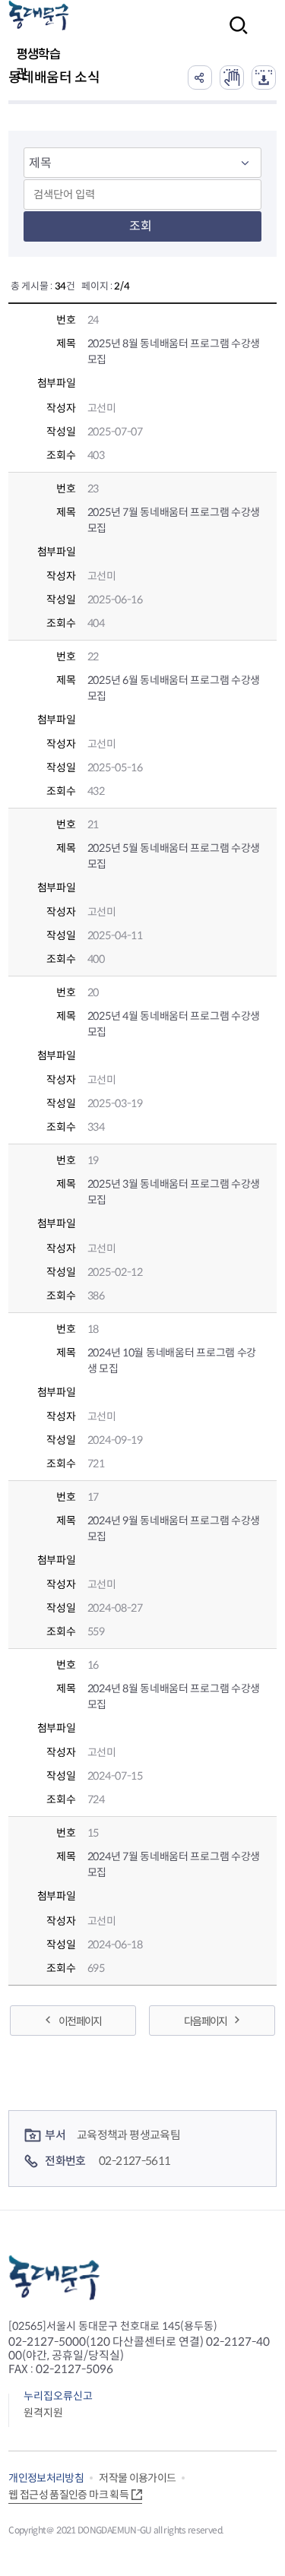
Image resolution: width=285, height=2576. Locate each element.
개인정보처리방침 (46, 2478)
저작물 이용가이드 (137, 2478)
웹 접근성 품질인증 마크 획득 (68, 2495)
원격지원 (43, 2413)
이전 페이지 (80, 2021)
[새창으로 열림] (232, 78)
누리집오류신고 (58, 2396)
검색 (234, 35)
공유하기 (200, 78)
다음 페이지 (205, 2021)
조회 (141, 226)
